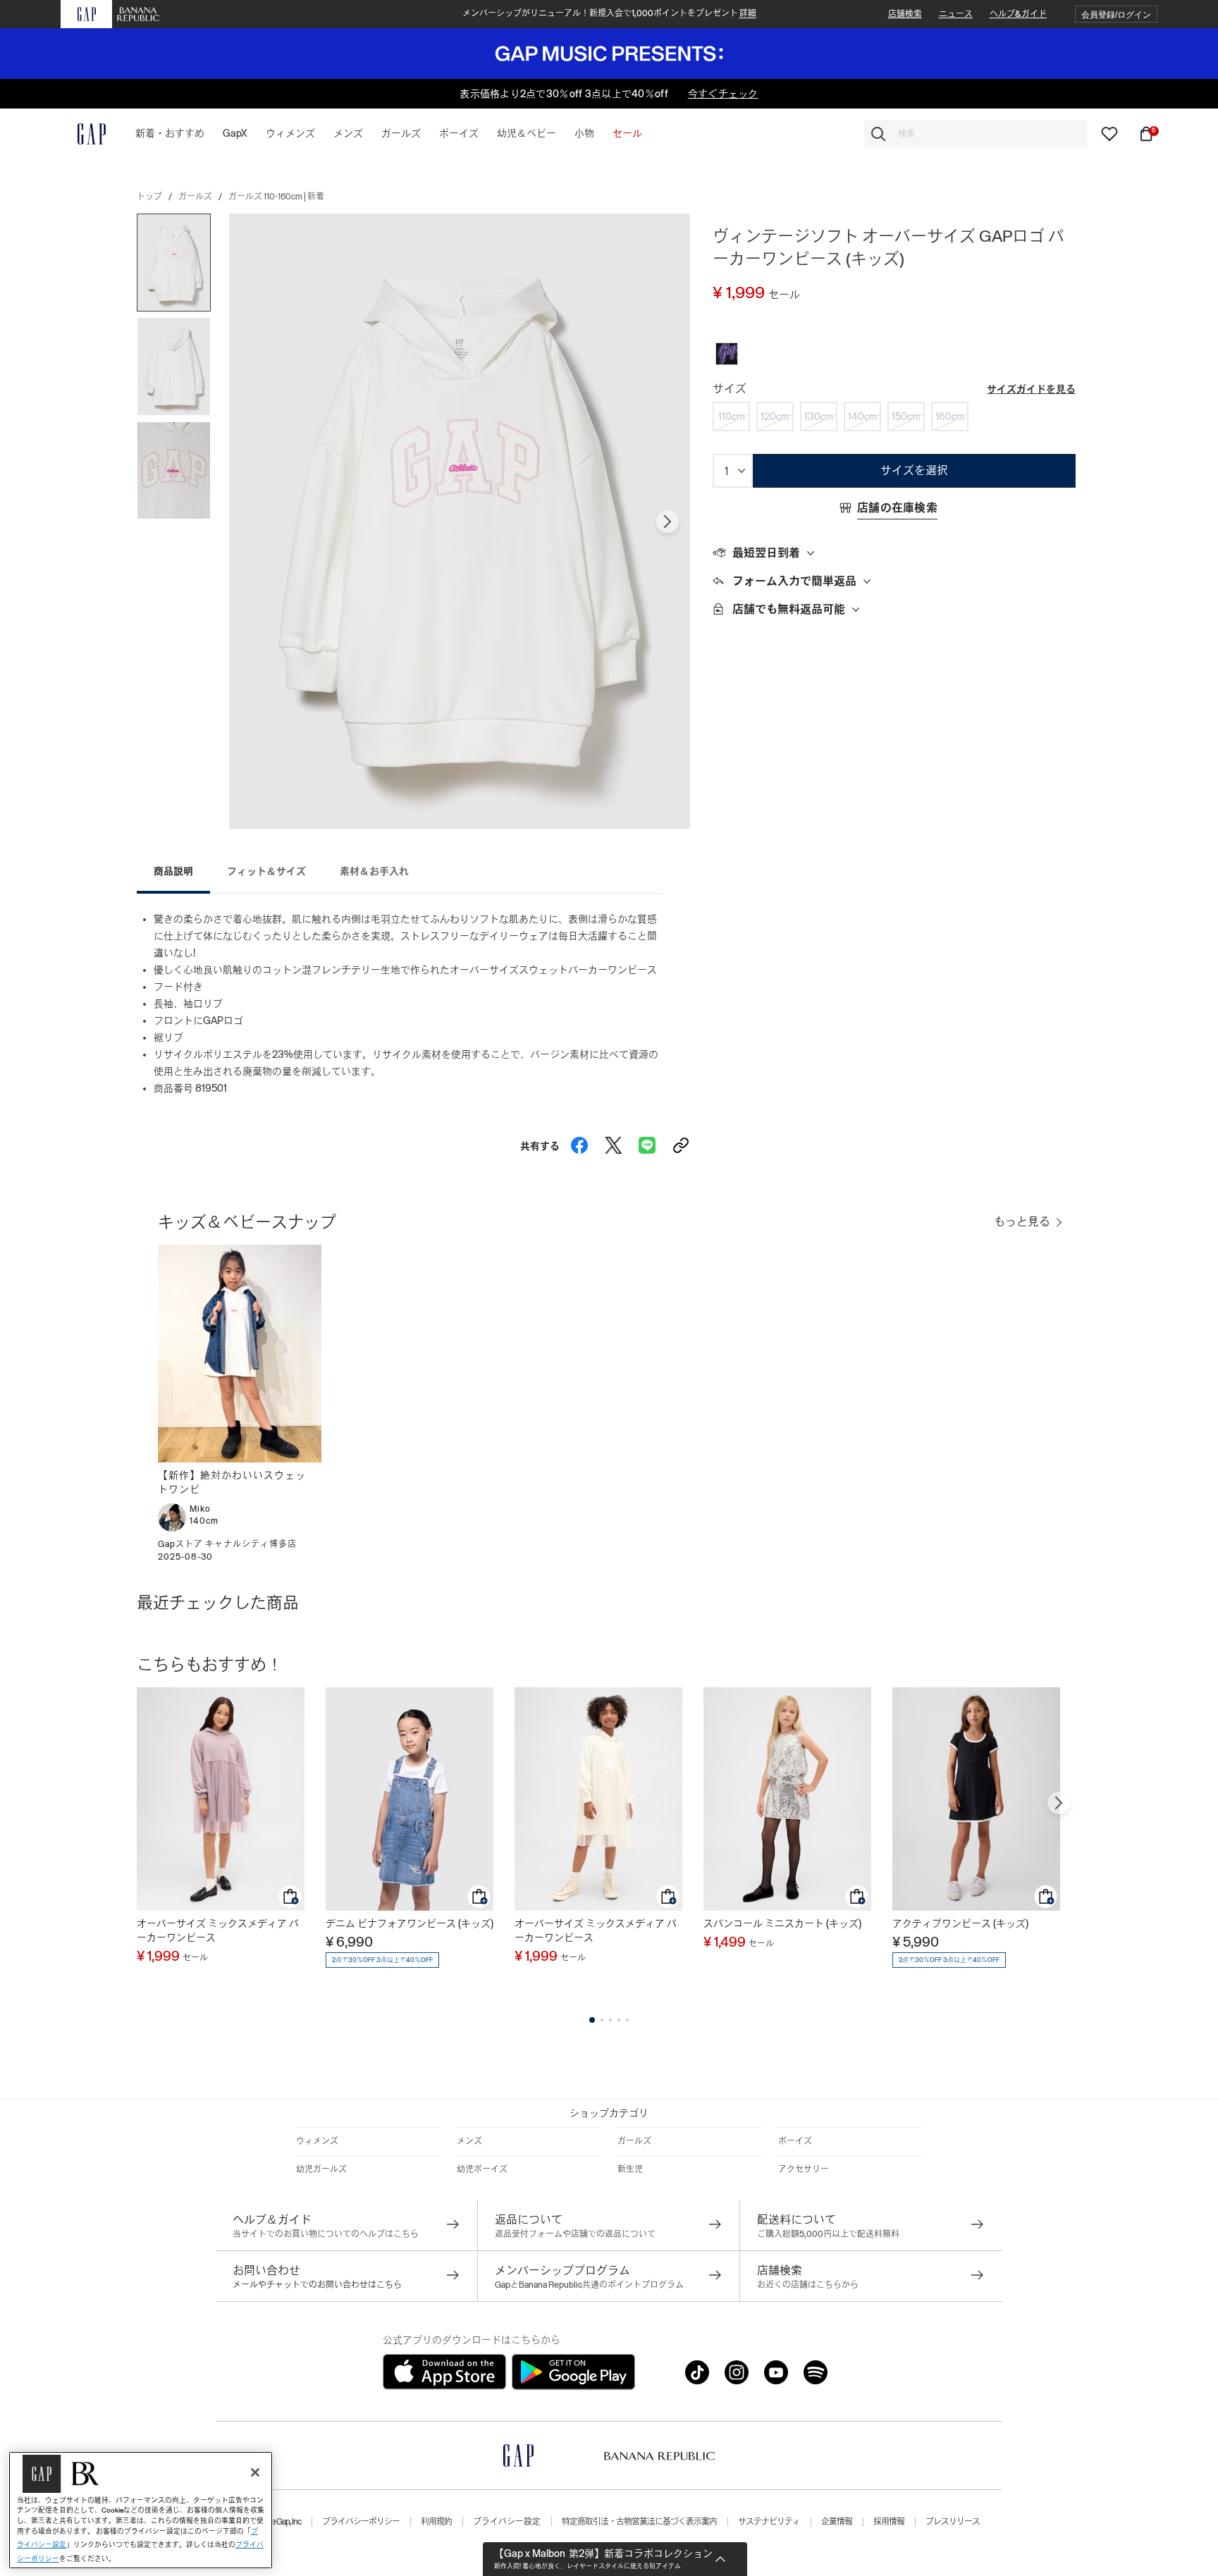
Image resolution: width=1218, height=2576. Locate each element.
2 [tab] (602, 2020)
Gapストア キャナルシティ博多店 (227, 1544)
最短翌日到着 (766, 553)
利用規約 (436, 2522)
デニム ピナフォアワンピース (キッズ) (410, 1923)
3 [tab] (610, 2020)
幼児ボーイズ (482, 2169)
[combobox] (976, 134)
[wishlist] (1109, 133)
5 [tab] (627, 2020)
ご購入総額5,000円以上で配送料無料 (828, 2234)
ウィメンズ (317, 2141)
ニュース (956, 14)
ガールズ (195, 197)
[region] (141, 2510)
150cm (906, 417)
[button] (1116, 14)
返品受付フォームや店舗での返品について (575, 2234)
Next (668, 522)
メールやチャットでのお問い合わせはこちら (317, 2285)
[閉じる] (255, 2472)
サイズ (730, 389)
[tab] (894, 553)
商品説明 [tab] (173, 871)
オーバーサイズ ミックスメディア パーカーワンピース (218, 1930)
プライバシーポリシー (361, 2522)
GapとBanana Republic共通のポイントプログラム (589, 2285)
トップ (149, 197)
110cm (732, 417)
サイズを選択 (914, 470)
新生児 (630, 2169)
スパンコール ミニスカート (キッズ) (782, 1923)
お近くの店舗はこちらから (808, 2285)
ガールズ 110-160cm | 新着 (276, 197)
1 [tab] (592, 2020)
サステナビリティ (769, 2522)
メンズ (469, 2141)
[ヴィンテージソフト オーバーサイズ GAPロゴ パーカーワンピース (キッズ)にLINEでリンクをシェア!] (647, 1142)
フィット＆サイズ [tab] (266, 871)
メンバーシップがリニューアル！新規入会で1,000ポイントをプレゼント (609, 13)
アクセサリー (804, 2169)
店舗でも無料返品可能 (789, 609)
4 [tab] (619, 2020)
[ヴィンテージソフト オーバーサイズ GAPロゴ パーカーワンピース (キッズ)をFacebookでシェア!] (579, 1142)
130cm (819, 417)
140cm (863, 417)
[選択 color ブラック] (727, 354)
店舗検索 (905, 14)
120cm (775, 417)
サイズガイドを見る (1031, 389)
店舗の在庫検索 (897, 508)
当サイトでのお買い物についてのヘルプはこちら (326, 2234)
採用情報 (889, 2522)
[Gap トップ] (83, 134)
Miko (200, 1509)
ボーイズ (795, 2141)
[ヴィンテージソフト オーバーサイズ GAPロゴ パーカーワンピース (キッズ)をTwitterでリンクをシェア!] (613, 1142)
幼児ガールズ (321, 2169)
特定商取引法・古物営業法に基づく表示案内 (639, 2522)
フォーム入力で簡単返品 (794, 581)
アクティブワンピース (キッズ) (960, 1923)
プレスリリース (953, 2522)
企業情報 (837, 2522)
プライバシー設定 (507, 2522)
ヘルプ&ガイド (1018, 14)
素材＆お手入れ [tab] (374, 871)
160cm (950, 417)
